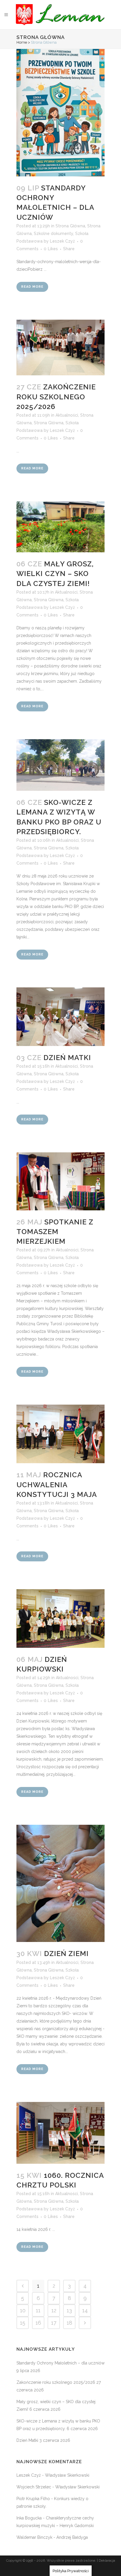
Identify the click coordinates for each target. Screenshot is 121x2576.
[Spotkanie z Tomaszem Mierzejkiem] (60, 1181)
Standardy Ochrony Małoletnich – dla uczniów (60, 2363)
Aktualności (67, 415)
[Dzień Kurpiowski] (60, 1618)
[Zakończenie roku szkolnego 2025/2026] (60, 347)
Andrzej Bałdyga (72, 2537)
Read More (32, 287)
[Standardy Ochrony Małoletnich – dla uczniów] (60, 113)
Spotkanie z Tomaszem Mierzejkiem (55, 1232)
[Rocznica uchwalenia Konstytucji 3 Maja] (60, 1434)
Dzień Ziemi (66, 1954)
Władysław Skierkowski (67, 2475)
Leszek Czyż (62, 241)
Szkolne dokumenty (53, 234)
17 (54, 2323)
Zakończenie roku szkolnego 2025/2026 (56, 397)
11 (38, 2310)
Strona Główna (70, 226)
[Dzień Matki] (60, 1017)
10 (23, 2310)
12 (54, 2310)
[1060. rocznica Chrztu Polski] (60, 2133)
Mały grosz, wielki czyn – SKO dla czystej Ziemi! (55, 574)
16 (38, 2323)
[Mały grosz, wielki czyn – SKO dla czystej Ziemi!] (60, 527)
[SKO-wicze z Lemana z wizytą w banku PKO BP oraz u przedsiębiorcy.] (60, 765)
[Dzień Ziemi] (60, 1883)
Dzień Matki (67, 1058)
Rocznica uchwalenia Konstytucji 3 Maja (57, 1484)
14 (85, 2310)
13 (69, 2310)
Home (22, 42)
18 (69, 2323)
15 (23, 2323)
